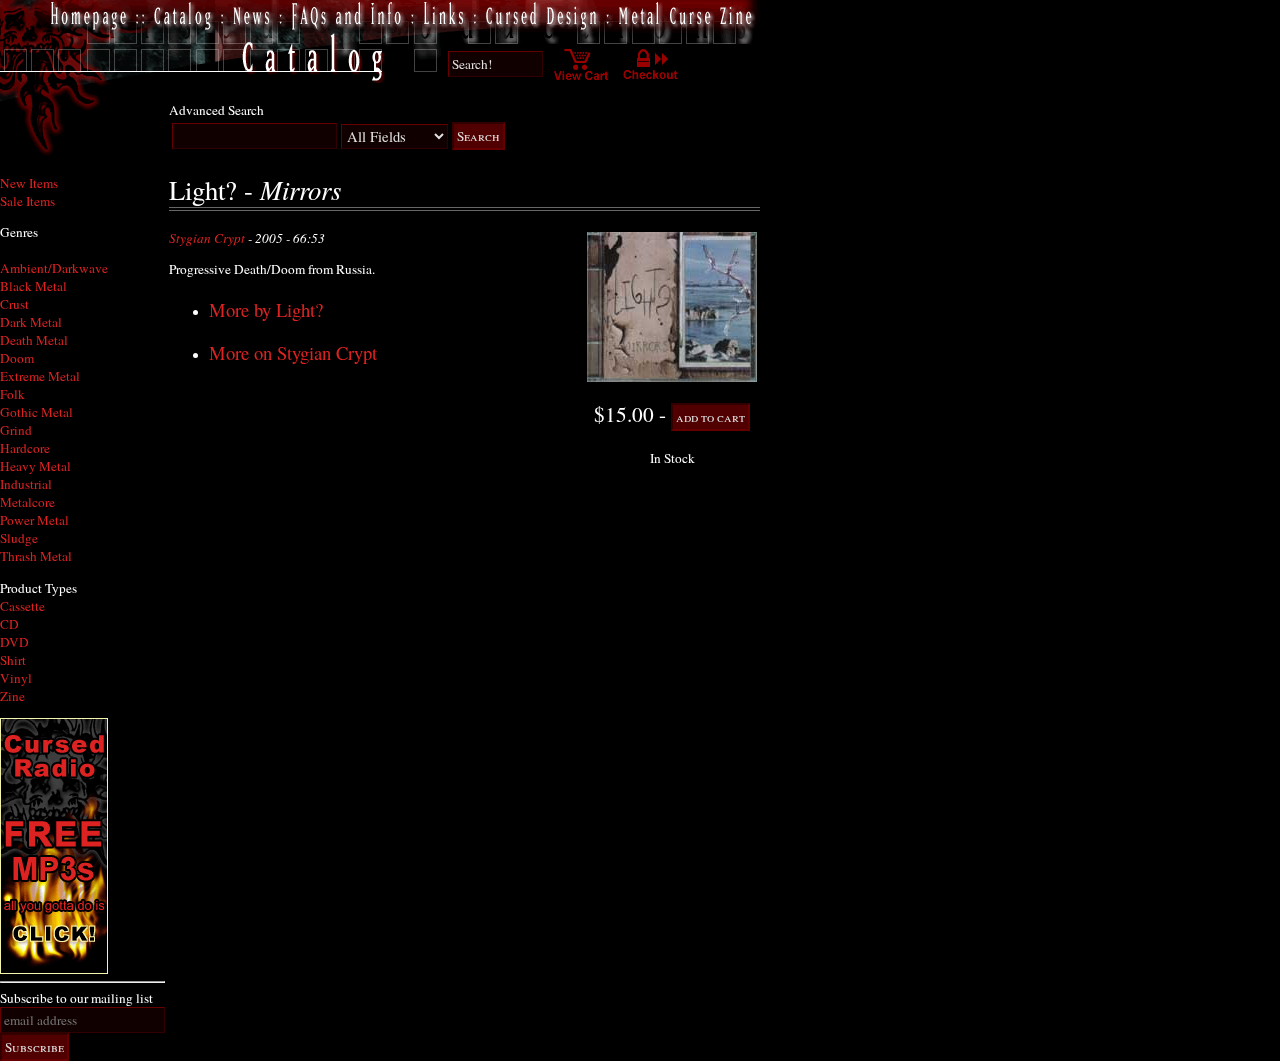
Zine (12, 696)
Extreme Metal (40, 376)
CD (9, 624)
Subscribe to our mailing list (76, 998)
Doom (17, 358)
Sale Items (27, 201)
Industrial (26, 484)
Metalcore (27, 502)
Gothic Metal (36, 412)
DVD (14, 642)
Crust (14, 304)
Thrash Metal (36, 556)
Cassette (22, 606)
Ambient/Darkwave (54, 268)
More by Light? (266, 309)
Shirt (13, 660)
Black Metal (33, 286)
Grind (16, 430)
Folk (12, 394)
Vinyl (16, 678)
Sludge (19, 538)
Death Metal (34, 340)
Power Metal (34, 520)
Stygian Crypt (207, 238)
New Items (29, 183)
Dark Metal (31, 322)
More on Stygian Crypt (293, 352)
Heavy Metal (35, 466)
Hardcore (25, 448)
